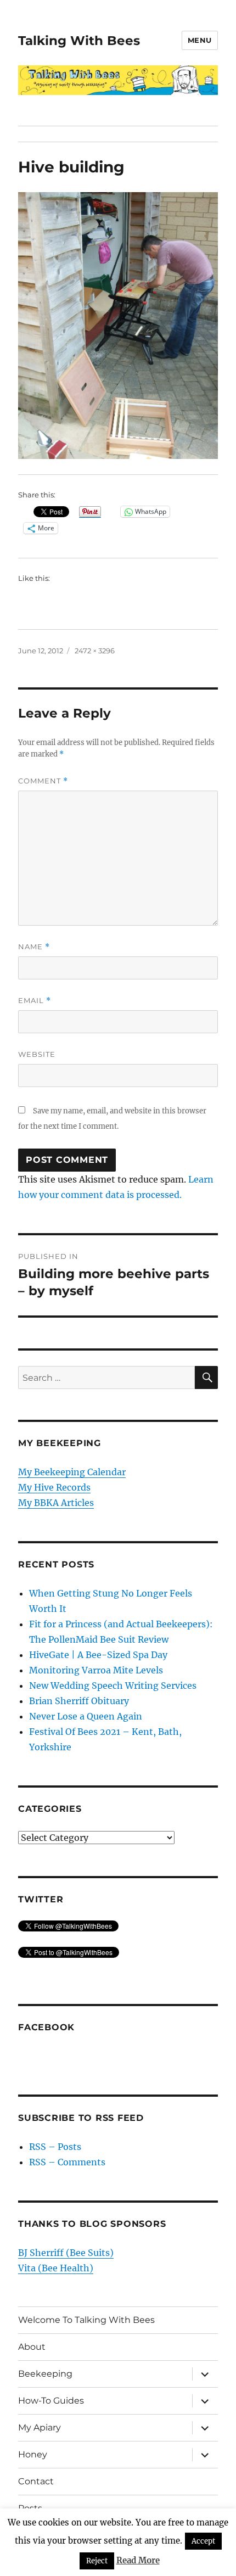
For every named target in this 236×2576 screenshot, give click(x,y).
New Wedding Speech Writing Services (113, 1685)
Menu (200, 40)
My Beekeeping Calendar (72, 1472)
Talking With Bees (79, 41)
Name (34, 947)
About (32, 2347)
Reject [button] (97, 2561)
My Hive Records (54, 1487)
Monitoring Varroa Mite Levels (96, 1670)
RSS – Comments (67, 2162)
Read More (138, 2560)
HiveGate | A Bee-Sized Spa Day (98, 1655)
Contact (36, 2481)
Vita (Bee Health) (56, 2268)
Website (37, 1054)
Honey (33, 2454)
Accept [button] (203, 2541)
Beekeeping (45, 2374)
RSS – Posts (55, 2147)
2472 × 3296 (95, 651)
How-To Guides (51, 2401)
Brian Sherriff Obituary (79, 1701)
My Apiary (40, 2427)
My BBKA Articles (56, 1503)
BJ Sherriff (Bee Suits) (66, 2253)
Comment (43, 781)
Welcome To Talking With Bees (86, 2320)
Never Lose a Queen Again (86, 1716)
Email (35, 1001)
